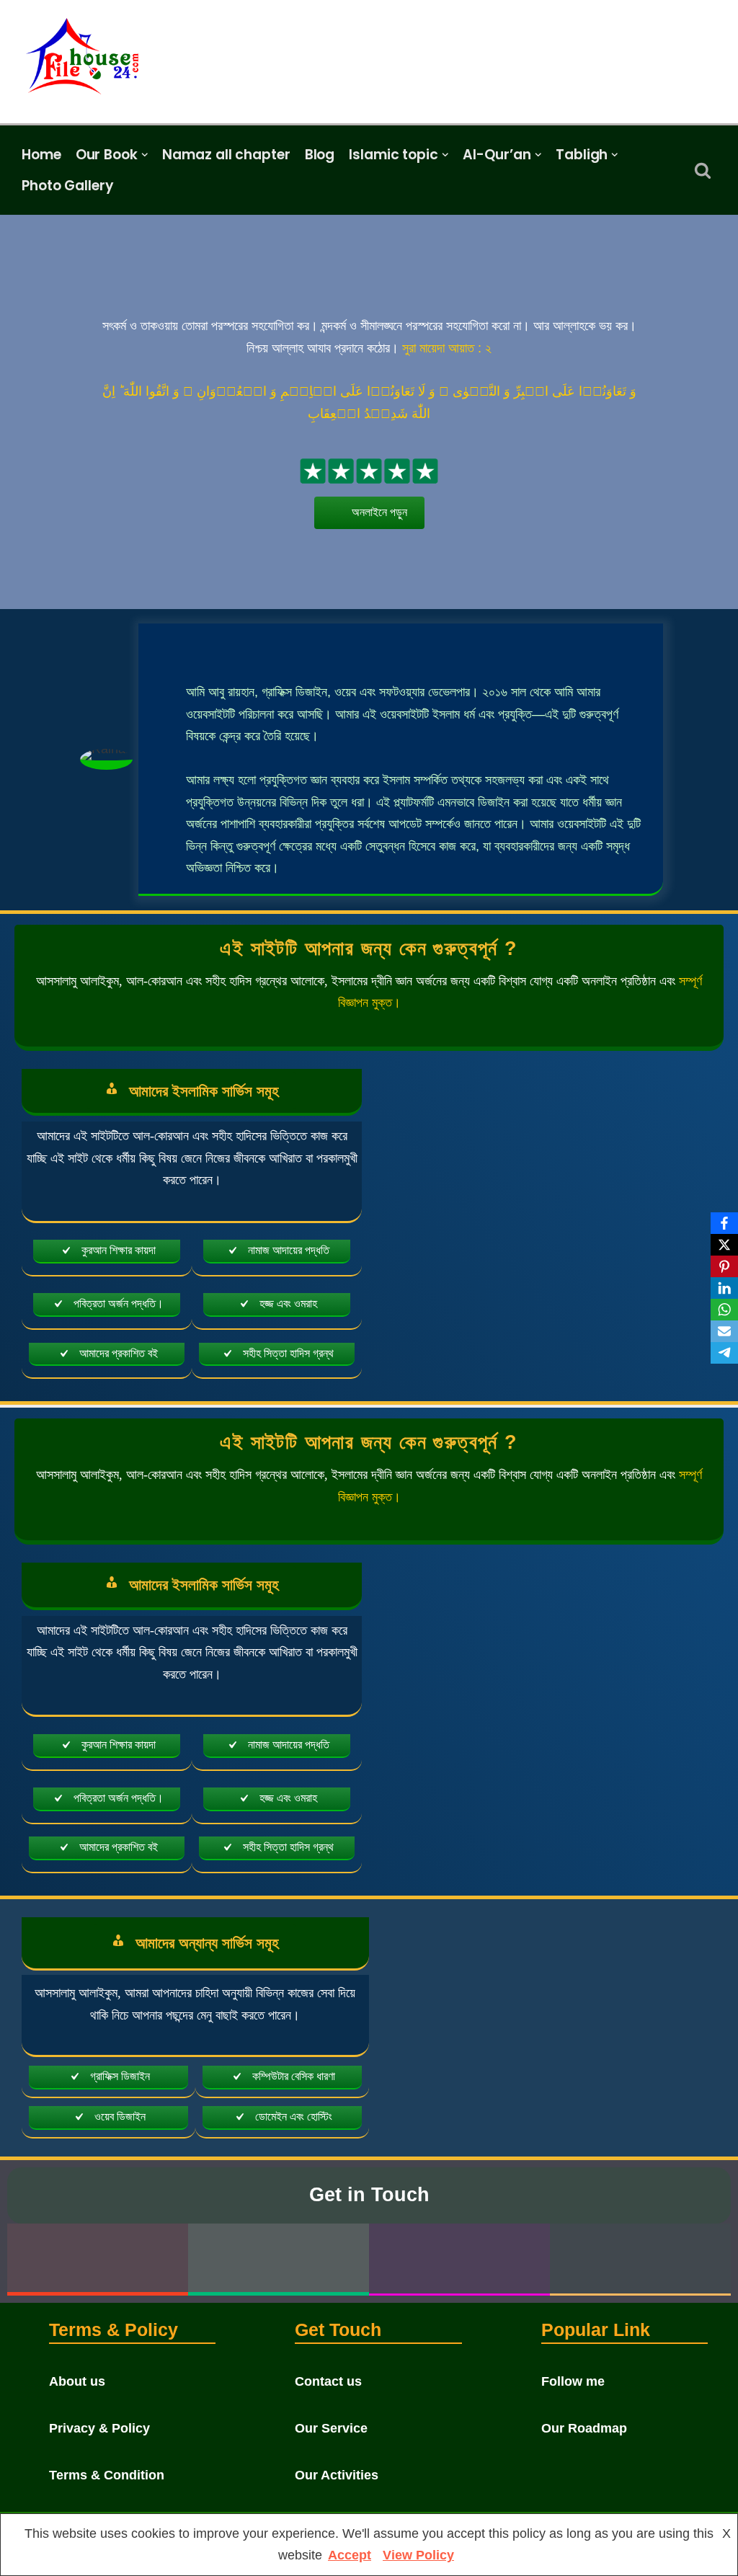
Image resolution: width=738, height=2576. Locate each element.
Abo (62, 2381)
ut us (90, 2381)
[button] (145, 155)
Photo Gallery (68, 186)
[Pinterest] (724, 1266)
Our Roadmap (584, 2428)
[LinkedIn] (724, 1288)
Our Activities (337, 2475)
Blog (320, 155)
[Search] (703, 170)
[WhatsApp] (724, 1310)
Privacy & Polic (96, 2428)
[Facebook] (724, 1223)
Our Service (331, 2428)
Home (41, 155)
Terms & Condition (107, 2475)
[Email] (724, 1331)
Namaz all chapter (226, 155)
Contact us (328, 2381)
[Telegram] (724, 1353)
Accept (350, 2555)
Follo (557, 2381)
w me (588, 2381)
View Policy (418, 2555)
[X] (724, 1245)
